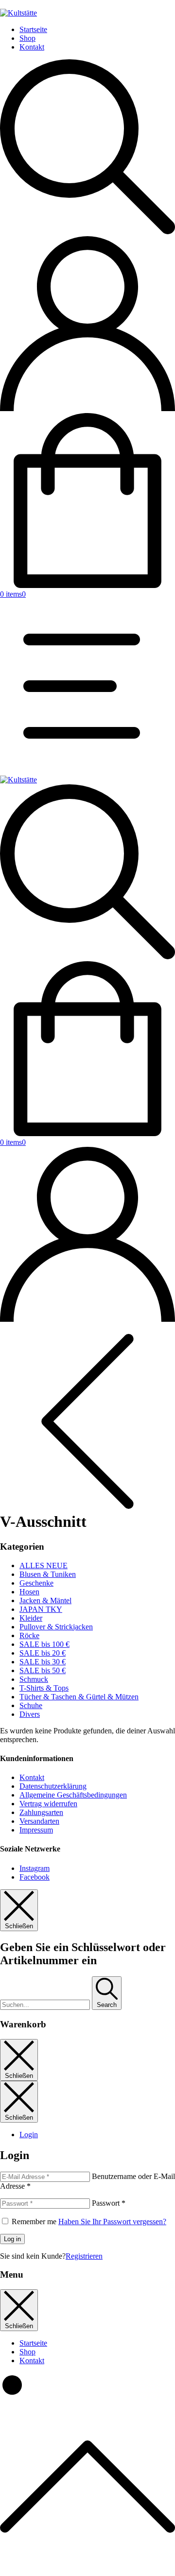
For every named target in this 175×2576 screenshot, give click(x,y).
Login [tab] (29, 2135)
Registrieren (84, 2256)
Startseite (33, 29)
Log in (12, 2239)
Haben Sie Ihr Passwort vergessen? (112, 2222)
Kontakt (32, 47)
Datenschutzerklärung (53, 1786)
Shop (27, 38)
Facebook (35, 1877)
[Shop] (87, 1504)
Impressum (36, 1830)
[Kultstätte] (18, 780)
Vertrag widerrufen (48, 1804)
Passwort (109, 2203)
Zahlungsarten (41, 1812)
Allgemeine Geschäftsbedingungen (73, 1795)
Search (107, 2005)
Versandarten (39, 1821)
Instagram (35, 1868)
